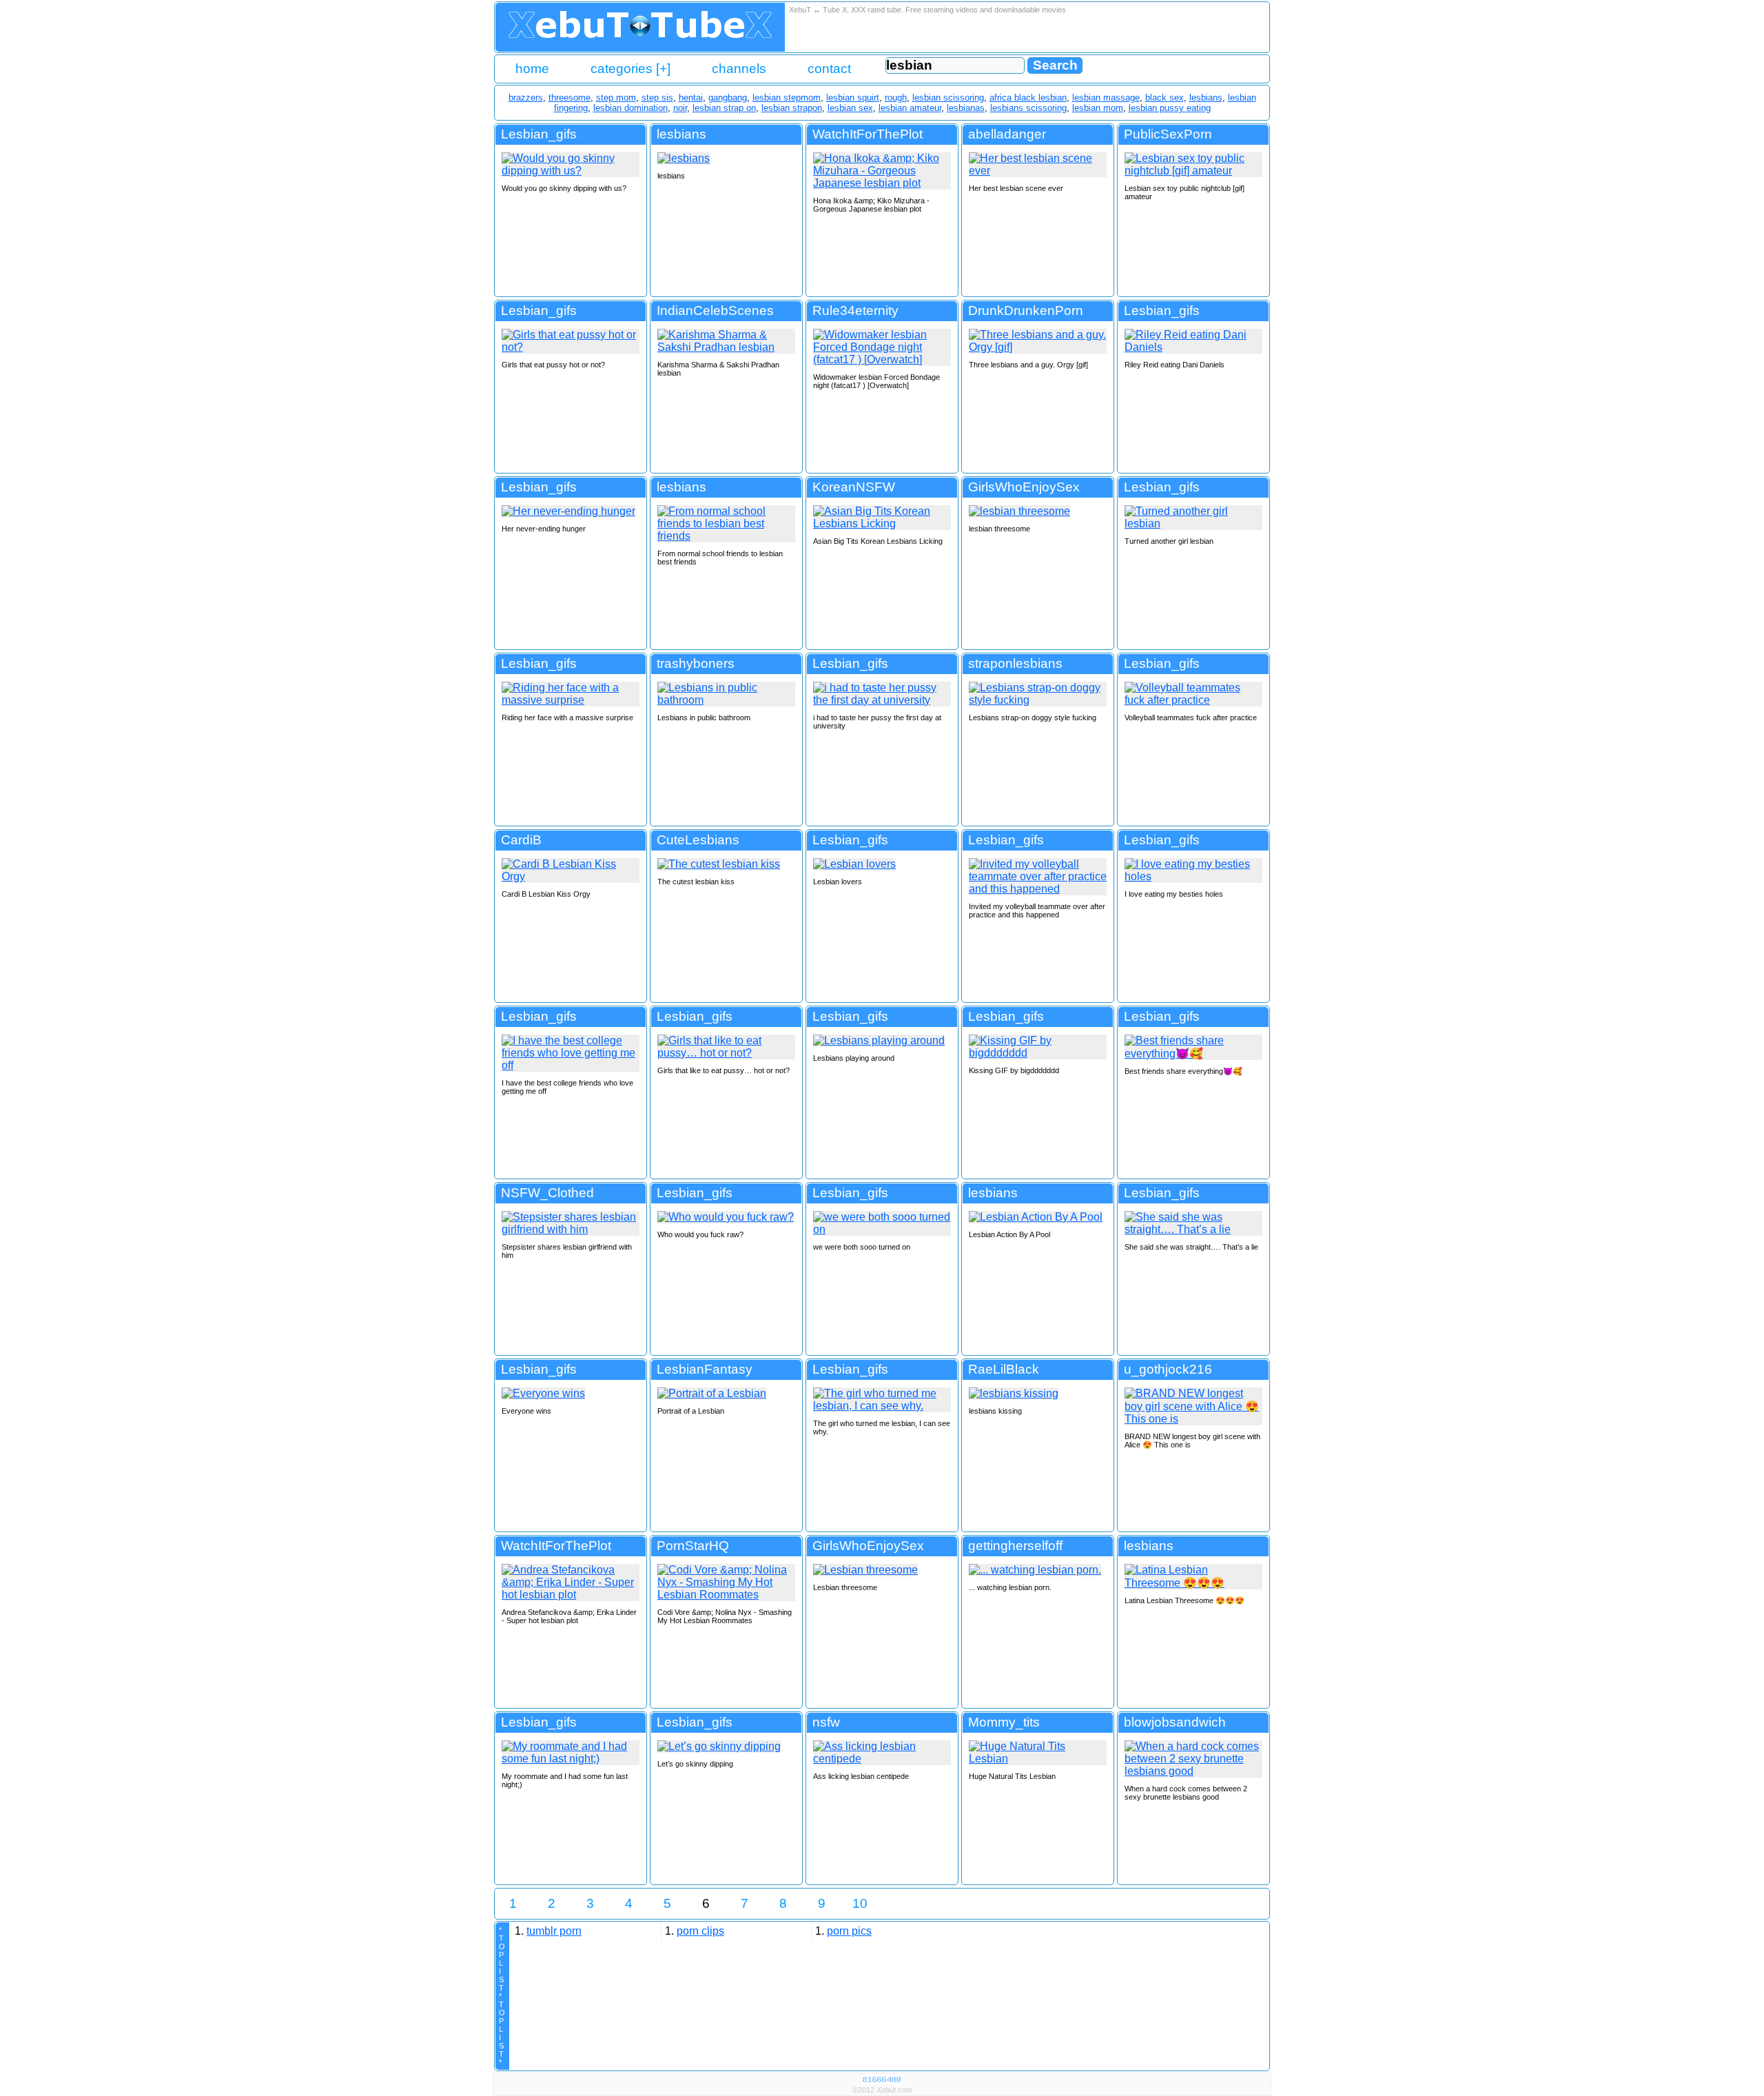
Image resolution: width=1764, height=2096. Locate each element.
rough (896, 98)
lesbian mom (1098, 108)
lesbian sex (850, 108)
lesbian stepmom (787, 98)
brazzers (526, 98)
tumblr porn (554, 1931)
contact (829, 69)
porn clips (700, 1931)
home (532, 69)
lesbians (1206, 98)
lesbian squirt (853, 98)
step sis (657, 98)
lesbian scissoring (948, 98)
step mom (616, 98)
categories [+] (630, 69)
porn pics (849, 1931)
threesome (570, 98)
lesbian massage (1106, 98)
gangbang (728, 98)
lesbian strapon (792, 108)
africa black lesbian (1028, 98)
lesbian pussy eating (1170, 108)
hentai (691, 98)
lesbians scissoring (1028, 108)
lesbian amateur (910, 108)
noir (680, 108)
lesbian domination (630, 108)
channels (739, 69)
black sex (1165, 98)
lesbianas (966, 108)
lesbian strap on (724, 108)
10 (860, 1903)
